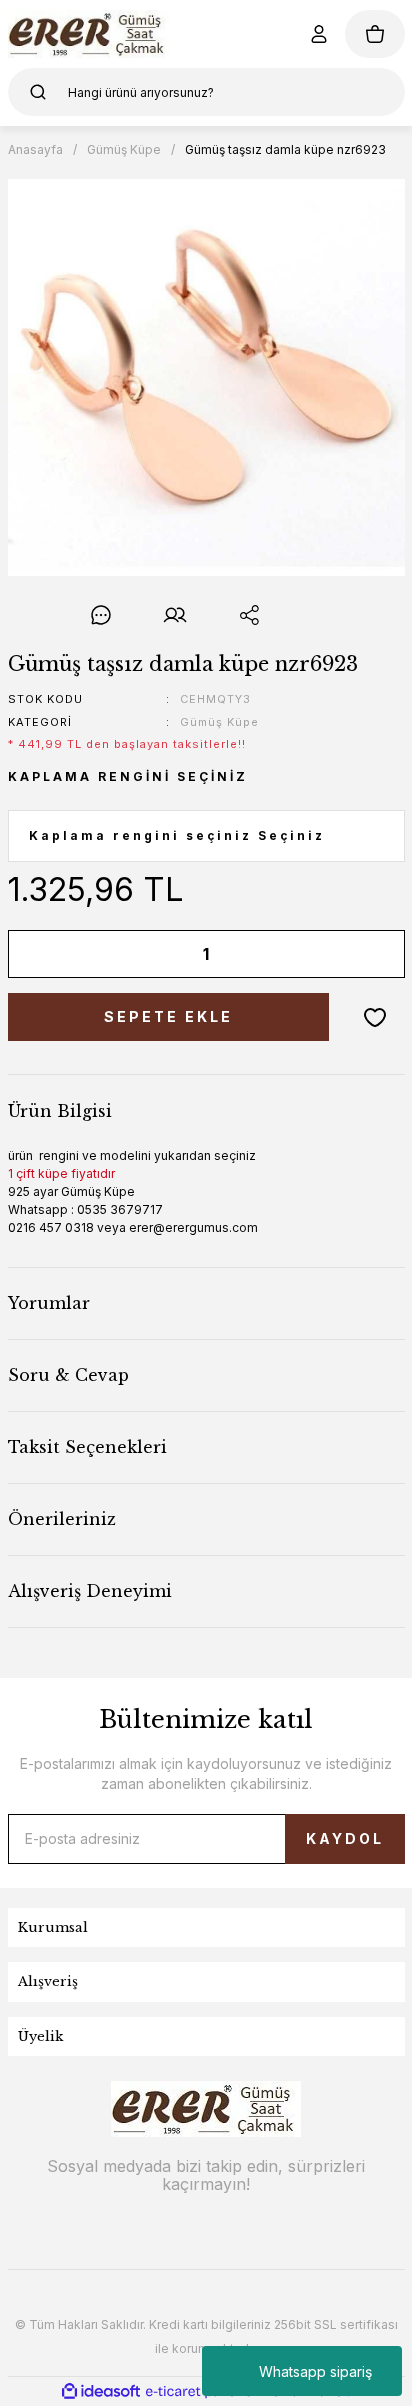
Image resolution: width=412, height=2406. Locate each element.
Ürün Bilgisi (60, 1111)
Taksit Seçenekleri (87, 1447)
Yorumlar (49, 1303)
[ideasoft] (101, 2391)
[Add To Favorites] (375, 1017)
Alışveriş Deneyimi (90, 1591)
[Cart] (375, 34)
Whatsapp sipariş (315, 2371)
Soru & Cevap (68, 1375)
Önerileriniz (62, 1519)
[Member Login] (319, 34)
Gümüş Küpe (219, 722)
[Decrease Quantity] (37, 954)
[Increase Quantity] (376, 954)
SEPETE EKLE (168, 1016)
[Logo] (89, 34)
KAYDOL (345, 1838)
